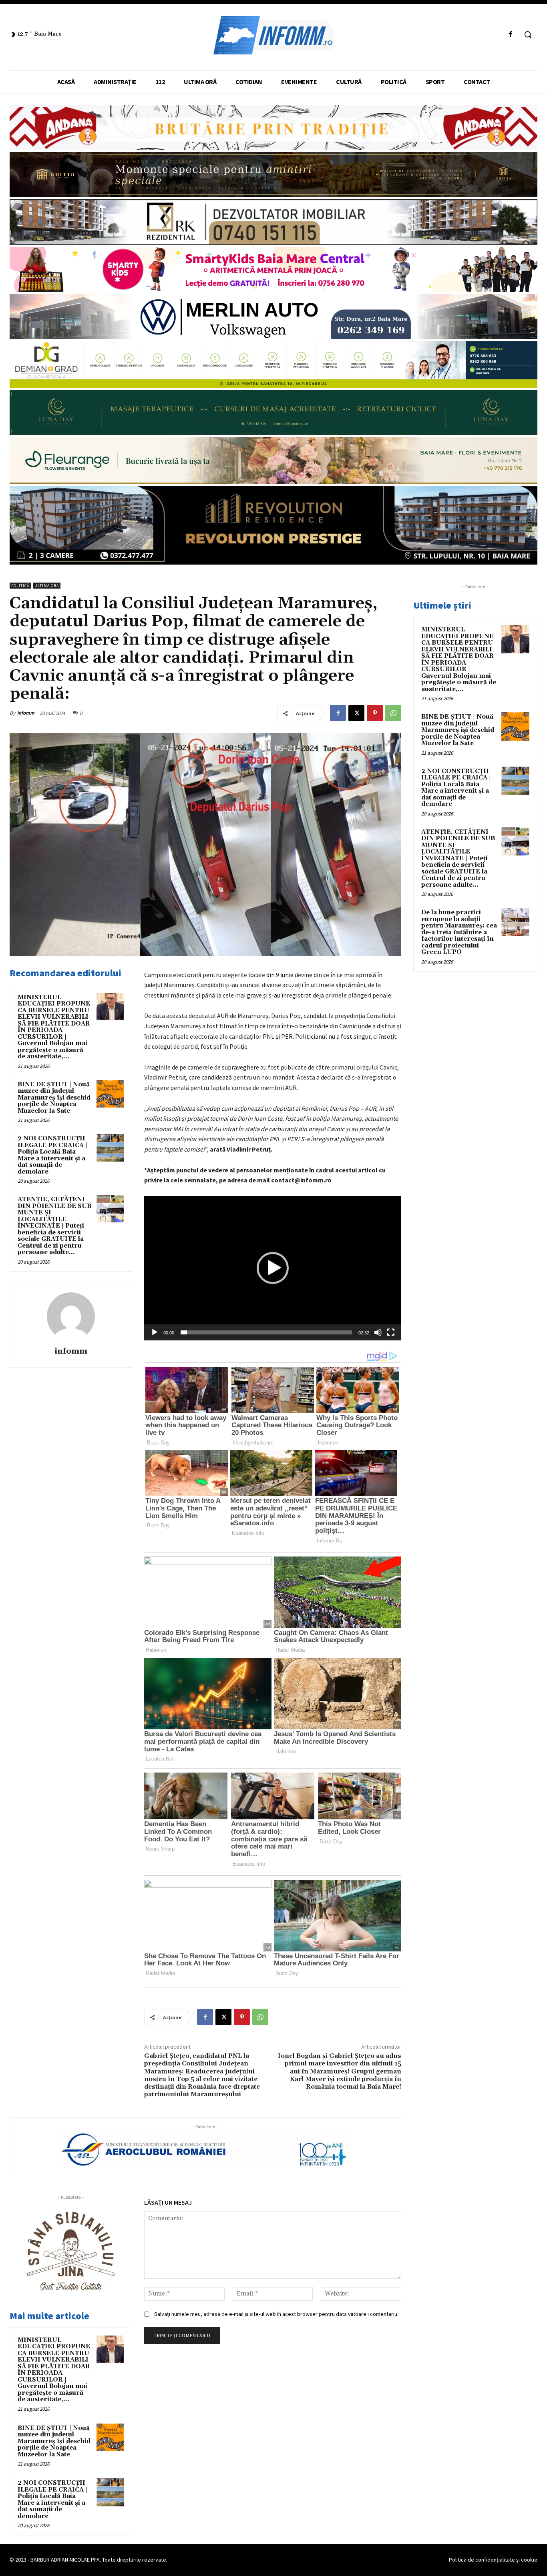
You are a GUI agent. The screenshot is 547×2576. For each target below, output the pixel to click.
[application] (273, 1268)
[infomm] (71, 1316)
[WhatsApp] (393, 713)
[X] (356, 713)
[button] (528, 34)
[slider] (266, 1332)
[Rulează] (155, 1332)
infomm (26, 713)
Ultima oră (47, 586)
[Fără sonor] (378, 1332)
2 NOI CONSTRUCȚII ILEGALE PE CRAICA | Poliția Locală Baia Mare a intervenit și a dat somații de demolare (52, 1155)
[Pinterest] (375, 713)
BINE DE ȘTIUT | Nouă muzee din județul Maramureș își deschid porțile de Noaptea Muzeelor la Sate (54, 1098)
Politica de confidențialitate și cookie (493, 2560)
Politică (20, 586)
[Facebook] (511, 35)
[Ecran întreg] (391, 1332)
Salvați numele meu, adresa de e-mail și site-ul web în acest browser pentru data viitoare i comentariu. (276, 2314)
